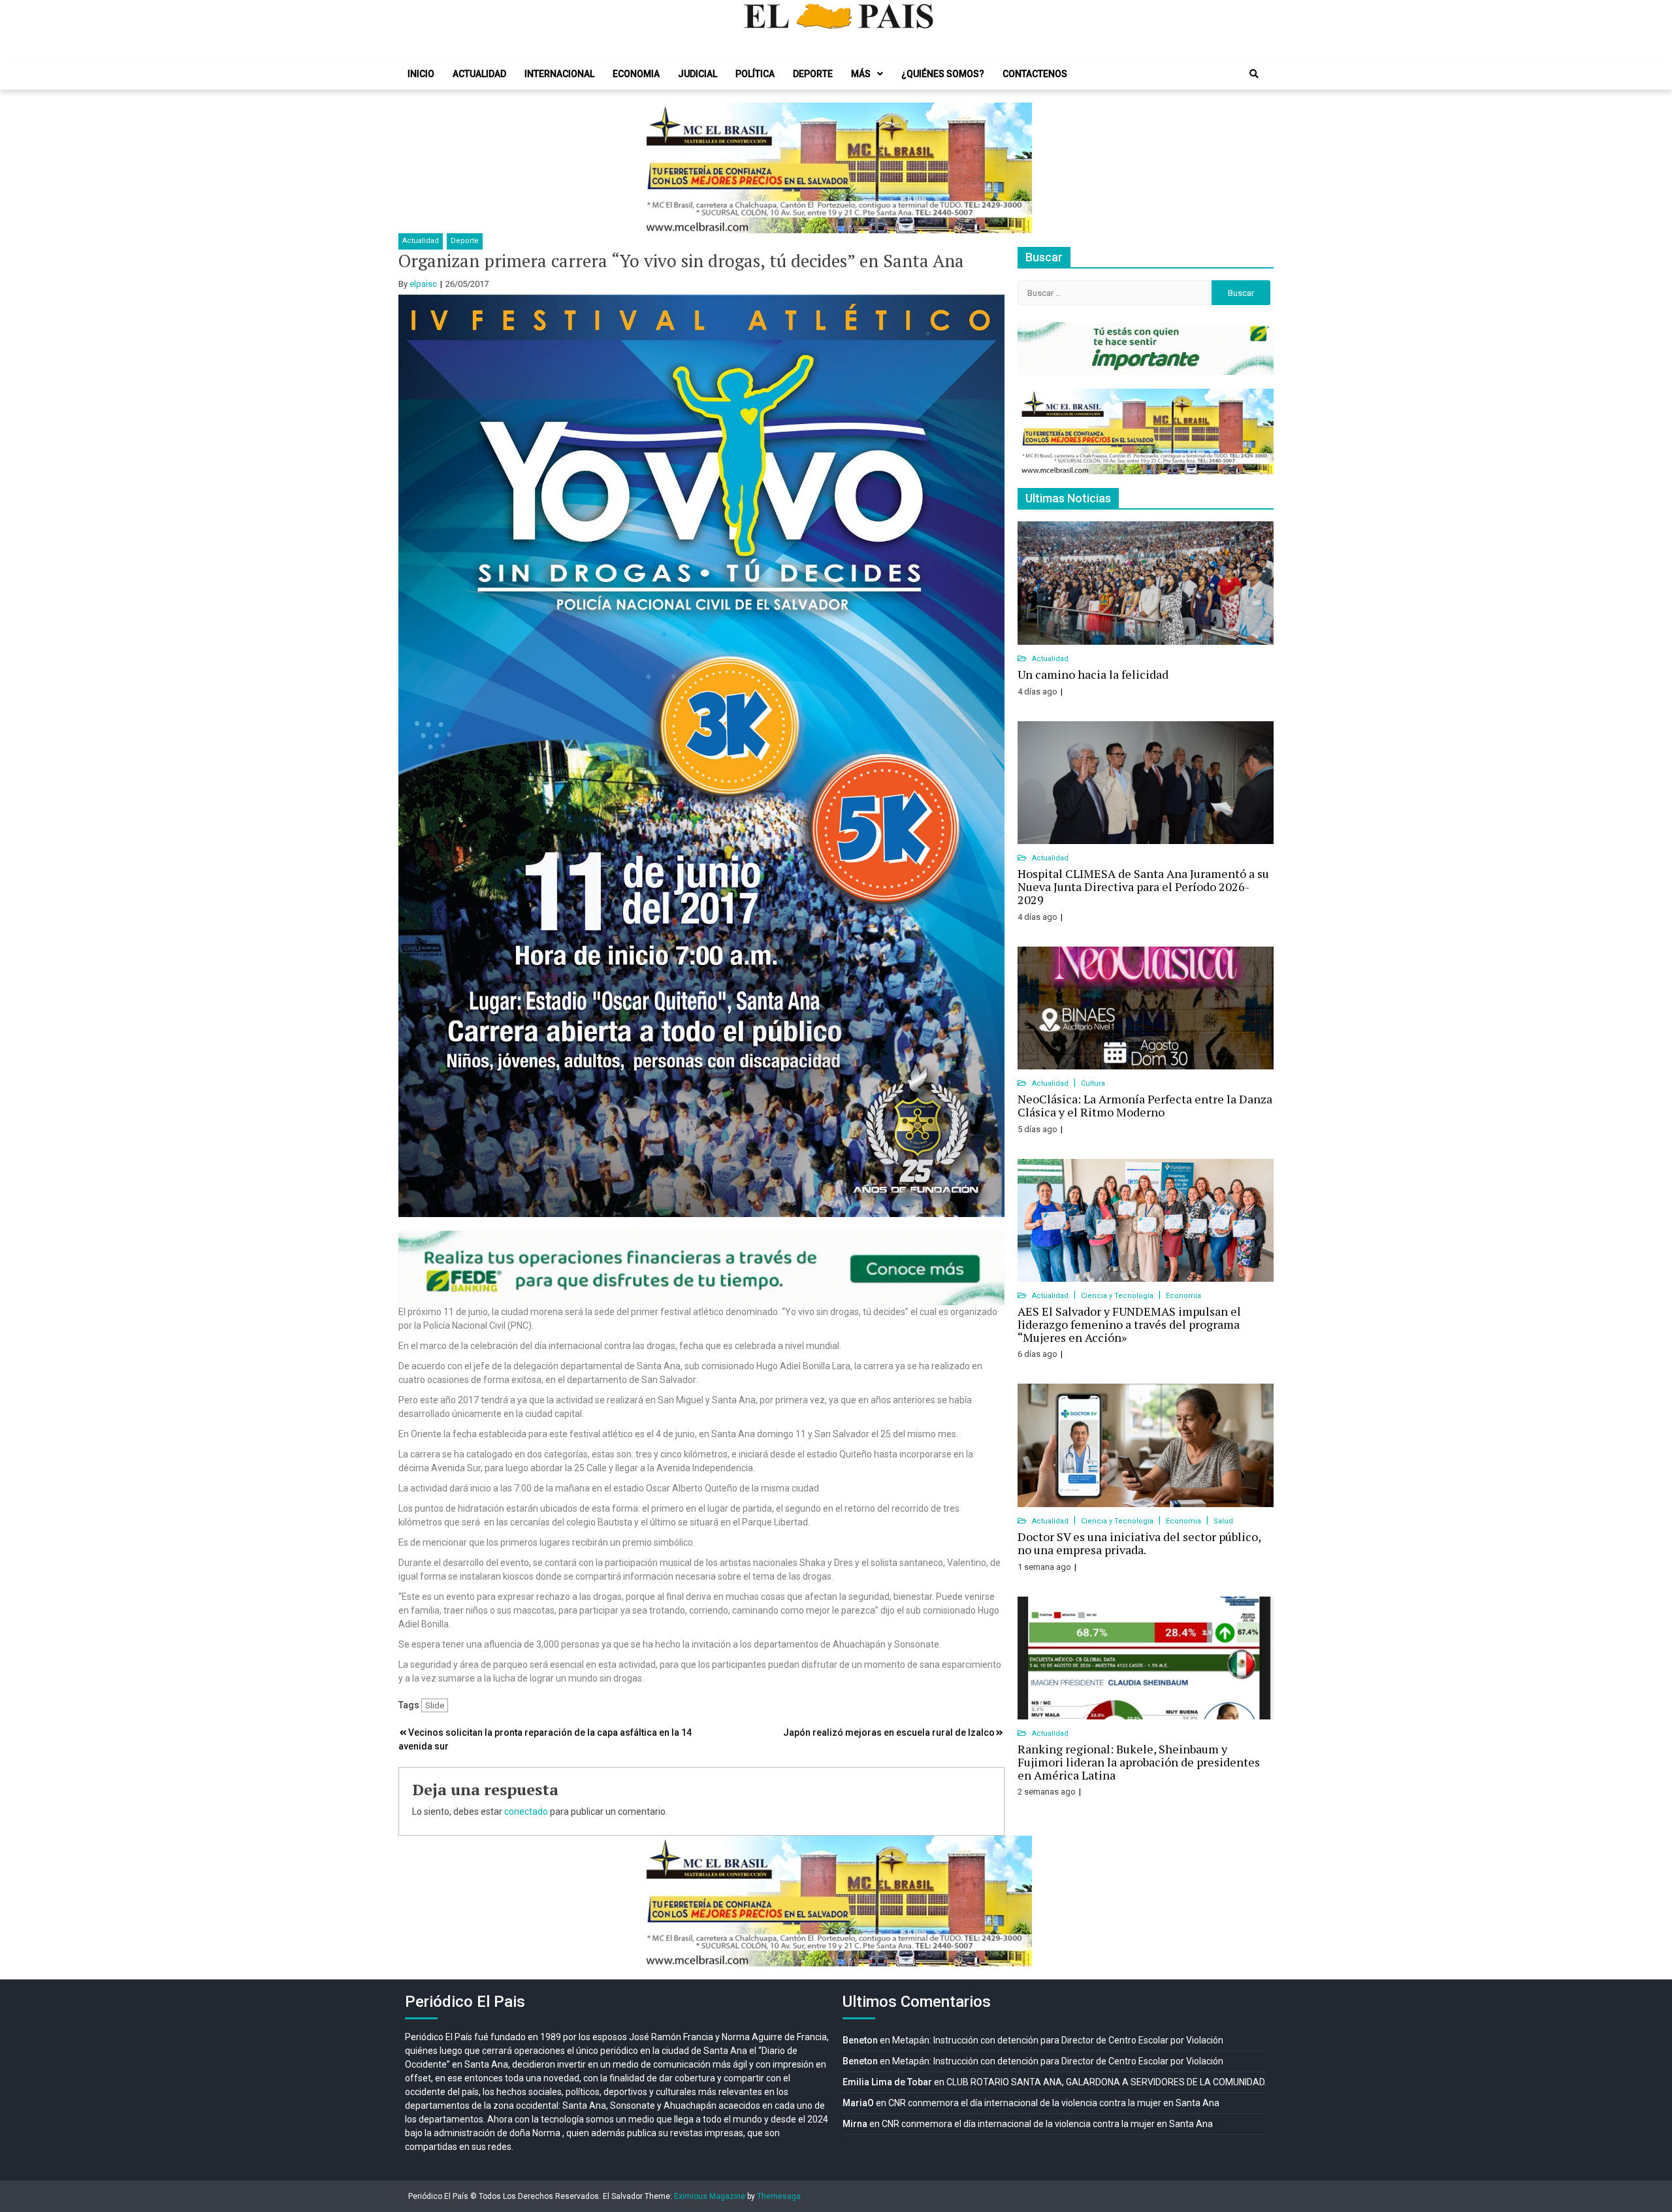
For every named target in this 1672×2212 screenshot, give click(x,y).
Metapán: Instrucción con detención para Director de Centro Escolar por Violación (1058, 2040)
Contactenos (1035, 74)
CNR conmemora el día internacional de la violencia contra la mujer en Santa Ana (1054, 2103)
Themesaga (779, 2196)
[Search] (1254, 74)
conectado (526, 1812)
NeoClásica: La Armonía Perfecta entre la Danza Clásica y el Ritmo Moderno (1145, 1105)
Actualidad (479, 74)
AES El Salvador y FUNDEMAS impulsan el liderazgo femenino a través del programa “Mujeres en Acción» (1129, 1324)
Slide (435, 1705)
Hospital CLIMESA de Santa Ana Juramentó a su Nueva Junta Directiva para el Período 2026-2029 (1143, 886)
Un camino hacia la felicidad (1093, 674)
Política (755, 74)
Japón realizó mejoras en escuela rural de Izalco (889, 1732)
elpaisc (423, 284)
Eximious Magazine (710, 2196)
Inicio (421, 74)
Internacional (559, 74)
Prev (657, 168)
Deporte (813, 74)
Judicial (698, 74)
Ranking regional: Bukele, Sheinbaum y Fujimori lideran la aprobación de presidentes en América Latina (1139, 1762)
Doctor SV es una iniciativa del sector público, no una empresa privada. (1139, 1543)
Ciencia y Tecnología (1118, 1296)
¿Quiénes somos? (943, 74)
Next (1015, 168)
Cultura (1093, 1083)
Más (861, 74)
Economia (636, 74)
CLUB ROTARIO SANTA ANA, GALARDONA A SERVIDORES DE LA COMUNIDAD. (1106, 2082)
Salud (1223, 1521)
